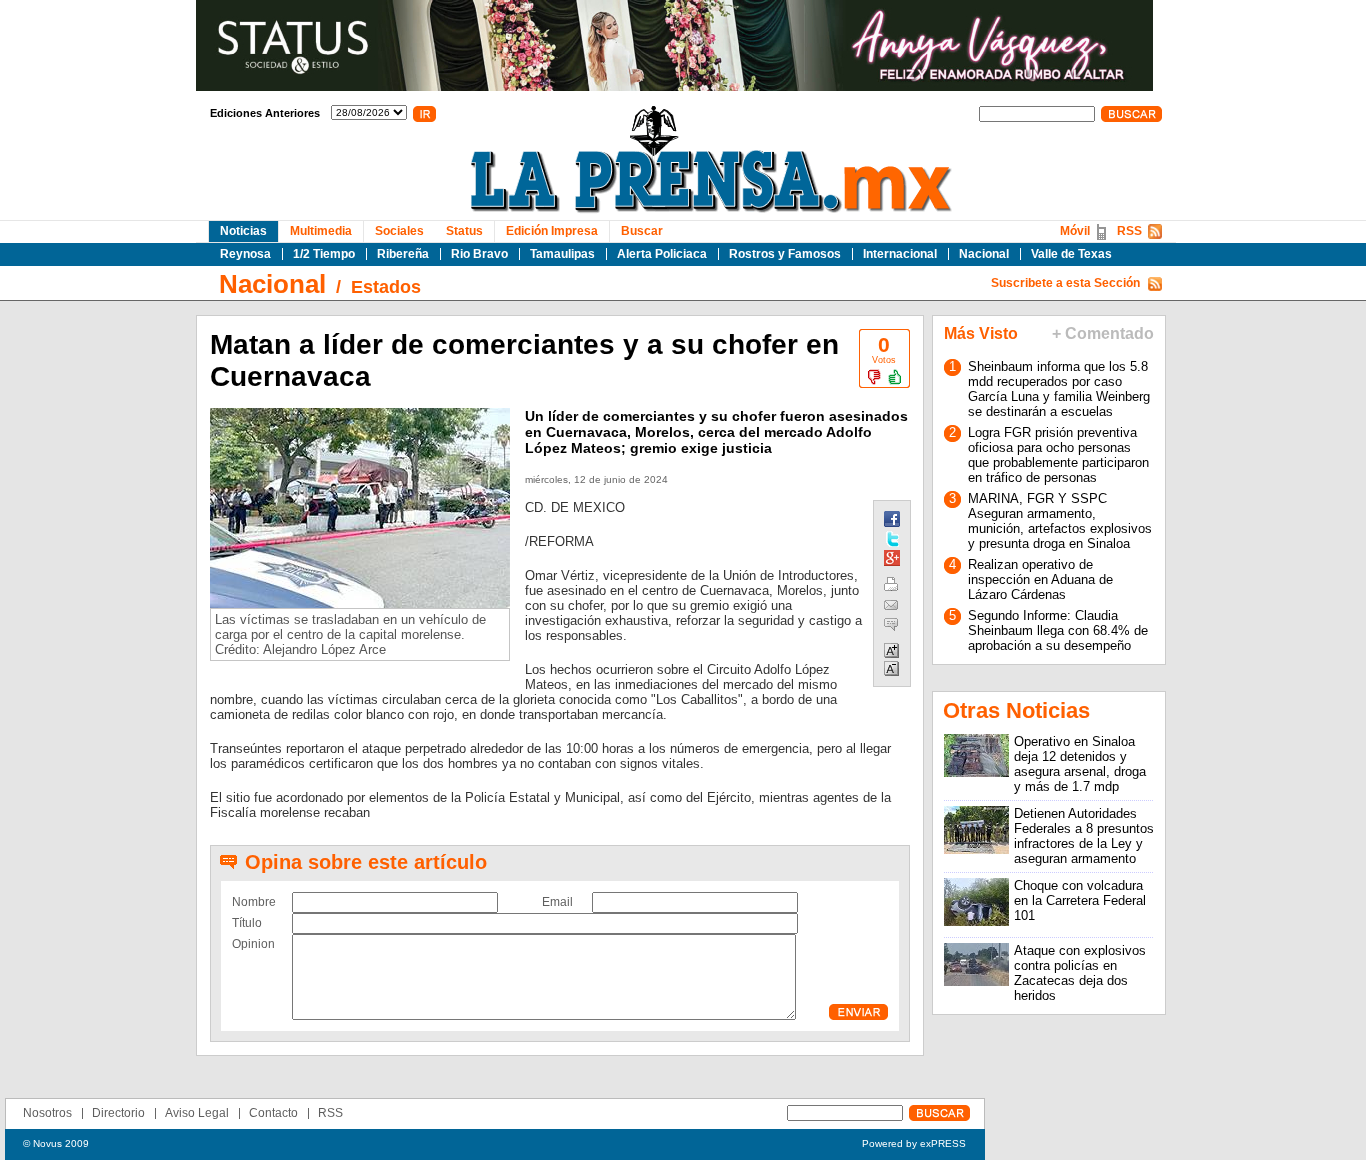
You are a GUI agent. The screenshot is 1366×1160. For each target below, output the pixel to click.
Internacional (900, 254)
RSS (1129, 231)
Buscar (642, 231)
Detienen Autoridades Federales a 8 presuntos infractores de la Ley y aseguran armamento (1084, 836)
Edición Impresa (552, 231)
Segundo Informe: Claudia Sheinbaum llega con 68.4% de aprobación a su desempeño (1058, 630)
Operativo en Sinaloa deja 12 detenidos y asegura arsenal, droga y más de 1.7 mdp (1080, 764)
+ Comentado (1103, 333)
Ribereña (403, 254)
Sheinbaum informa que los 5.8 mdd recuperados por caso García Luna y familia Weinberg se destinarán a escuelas (1059, 389)
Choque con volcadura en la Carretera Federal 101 (1080, 900)
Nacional (984, 254)
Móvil (1075, 231)
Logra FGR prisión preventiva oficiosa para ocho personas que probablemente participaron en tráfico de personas (1058, 455)
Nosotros (47, 1113)
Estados (386, 287)
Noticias (243, 231)
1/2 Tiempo (324, 254)
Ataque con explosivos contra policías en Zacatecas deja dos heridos (1080, 973)
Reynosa (245, 254)
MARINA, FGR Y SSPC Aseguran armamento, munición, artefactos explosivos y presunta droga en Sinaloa (1060, 521)
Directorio (118, 1113)
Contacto (273, 1113)
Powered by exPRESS (914, 1143)
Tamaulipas (562, 254)
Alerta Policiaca (662, 254)
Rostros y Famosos (785, 254)
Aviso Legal (197, 1113)
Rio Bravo (479, 254)
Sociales (399, 231)
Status (464, 231)
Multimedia (321, 231)
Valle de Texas (1071, 254)
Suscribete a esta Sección (1065, 283)
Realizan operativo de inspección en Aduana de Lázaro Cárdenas (1040, 579)
